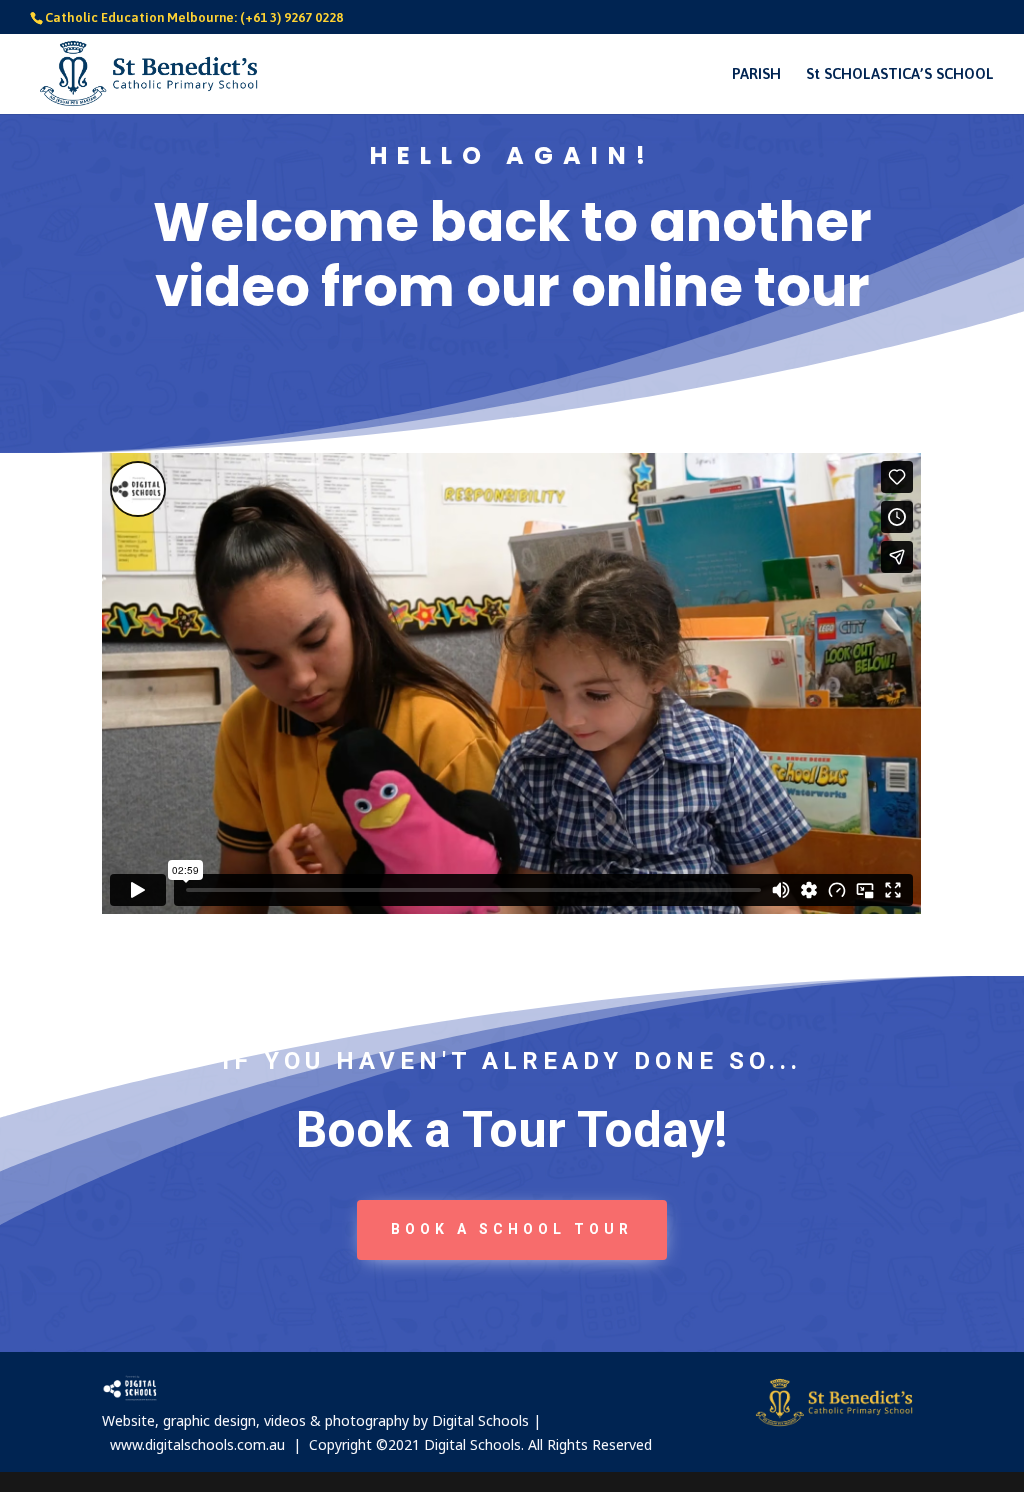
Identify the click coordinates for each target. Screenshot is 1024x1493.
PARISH (756, 74)
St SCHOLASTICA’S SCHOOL (900, 74)
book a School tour (512, 1229)
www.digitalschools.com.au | (209, 1444)
